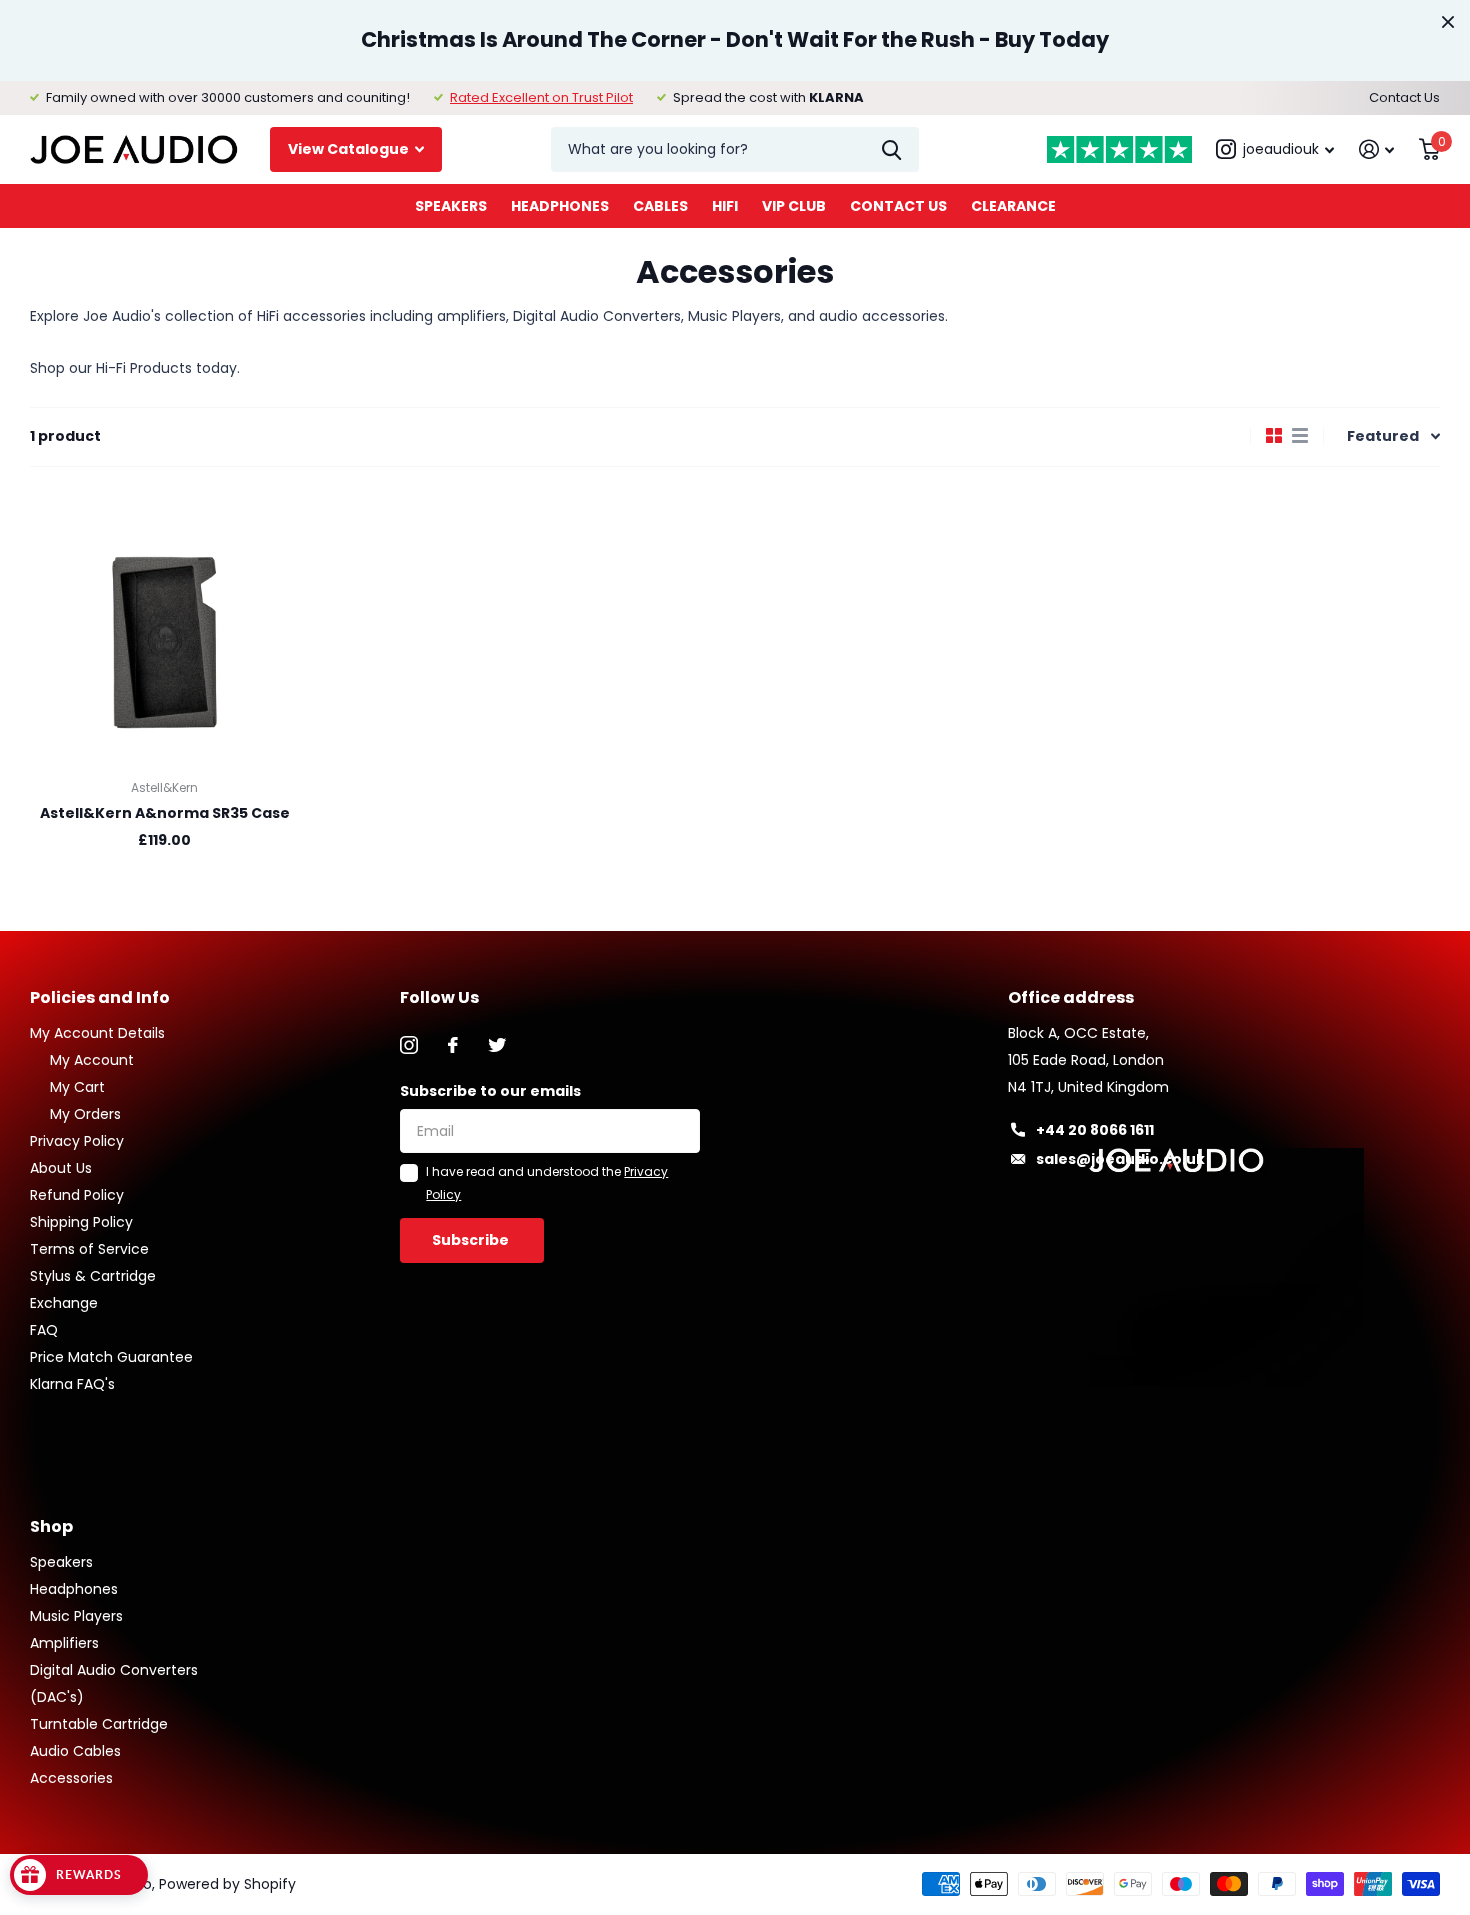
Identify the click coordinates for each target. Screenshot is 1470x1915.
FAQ (44, 1330)
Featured (1383, 436)
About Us (61, 1168)
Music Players (76, 1616)
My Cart (77, 1087)
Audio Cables (75, 1751)
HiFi (725, 206)
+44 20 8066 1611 (1095, 1130)
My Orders (85, 1114)
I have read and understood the (547, 1182)
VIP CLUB (794, 206)
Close (1448, 22)
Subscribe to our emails (490, 1091)
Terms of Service (89, 1249)
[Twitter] (497, 1045)
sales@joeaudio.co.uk (1120, 1159)
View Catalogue (350, 149)
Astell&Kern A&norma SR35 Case (165, 813)
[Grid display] (1274, 436)
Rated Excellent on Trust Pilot (541, 97)
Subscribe (472, 1240)
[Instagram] (409, 1045)
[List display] (1300, 436)
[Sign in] (1377, 149)
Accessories (71, 1778)
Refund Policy (77, 1195)
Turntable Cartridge (99, 1724)
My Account (92, 1060)
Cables (660, 206)
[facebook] (453, 1045)
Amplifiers (64, 1643)
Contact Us (1404, 97)
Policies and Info (100, 997)
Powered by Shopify (227, 1884)
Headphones (560, 206)
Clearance (1013, 206)
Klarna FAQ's (72, 1384)
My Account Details (97, 1033)
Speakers (451, 206)
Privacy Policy (77, 1141)
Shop (51, 1526)
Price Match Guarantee (111, 1357)
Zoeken (891, 149)
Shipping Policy (81, 1222)
